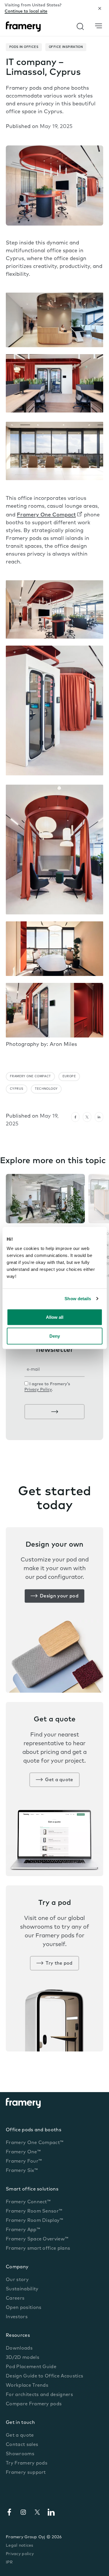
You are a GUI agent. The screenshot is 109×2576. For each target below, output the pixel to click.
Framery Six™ (22, 2171)
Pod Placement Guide (31, 2367)
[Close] (100, 8)
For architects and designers (39, 2395)
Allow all (55, 1317)
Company (17, 2267)
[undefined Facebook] (75, 1117)
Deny (55, 1336)
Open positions (24, 2308)
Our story (17, 2280)
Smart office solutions (32, 2189)
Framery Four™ (24, 2161)
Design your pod (59, 1596)
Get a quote (59, 1780)
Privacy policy (20, 2554)
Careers (15, 2298)
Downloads (19, 2348)
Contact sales (22, 2445)
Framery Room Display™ (35, 2221)
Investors (17, 2317)
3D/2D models (23, 2358)
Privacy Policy (38, 1390)
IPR (9, 2563)
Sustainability (22, 2289)
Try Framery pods (27, 2463)
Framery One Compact (46, 515)
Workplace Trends (27, 2386)
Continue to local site (26, 11)
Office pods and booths (34, 2130)
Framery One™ (23, 2152)
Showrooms (20, 2454)
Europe (69, 1077)
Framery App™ (23, 2230)
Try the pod (59, 1963)
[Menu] (99, 26)
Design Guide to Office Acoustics (44, 2376)
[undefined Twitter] (87, 1117)
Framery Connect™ (28, 2202)
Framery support (26, 2473)
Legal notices (20, 2546)
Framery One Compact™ (35, 2143)
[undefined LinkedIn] (99, 1117)
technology (46, 1089)
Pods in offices (24, 47)
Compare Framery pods (34, 2404)
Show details (78, 1299)
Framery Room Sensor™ (34, 2211)
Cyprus (17, 1089)
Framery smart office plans (38, 2249)
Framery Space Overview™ (37, 2239)
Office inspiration (66, 47)
